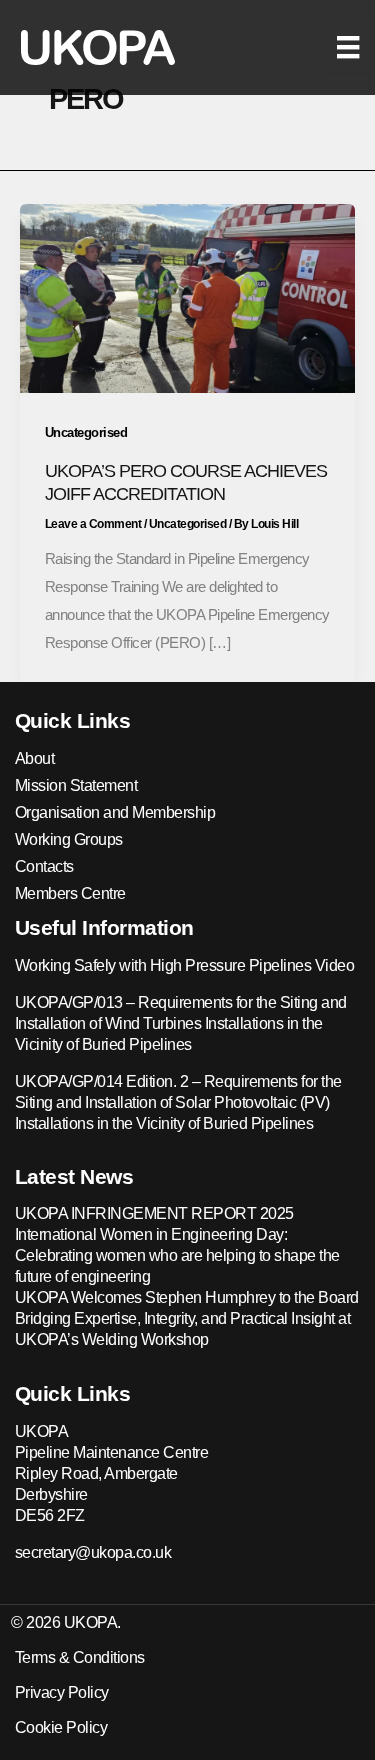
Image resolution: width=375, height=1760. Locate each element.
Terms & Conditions (80, 1657)
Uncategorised (86, 432)
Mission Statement (76, 785)
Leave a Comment (93, 524)
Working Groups (69, 839)
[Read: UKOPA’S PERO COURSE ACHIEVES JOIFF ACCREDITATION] (187, 297)
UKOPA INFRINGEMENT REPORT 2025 (154, 1213)
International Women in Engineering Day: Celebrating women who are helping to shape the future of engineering (177, 1255)
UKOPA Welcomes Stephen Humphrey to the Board (187, 1297)
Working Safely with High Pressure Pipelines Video (185, 965)
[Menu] (348, 47)
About (35, 758)
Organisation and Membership (115, 812)
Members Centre (70, 893)
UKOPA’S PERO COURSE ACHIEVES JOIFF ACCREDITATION (186, 481)
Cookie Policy (61, 1727)
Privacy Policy (62, 1692)
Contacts (44, 866)
